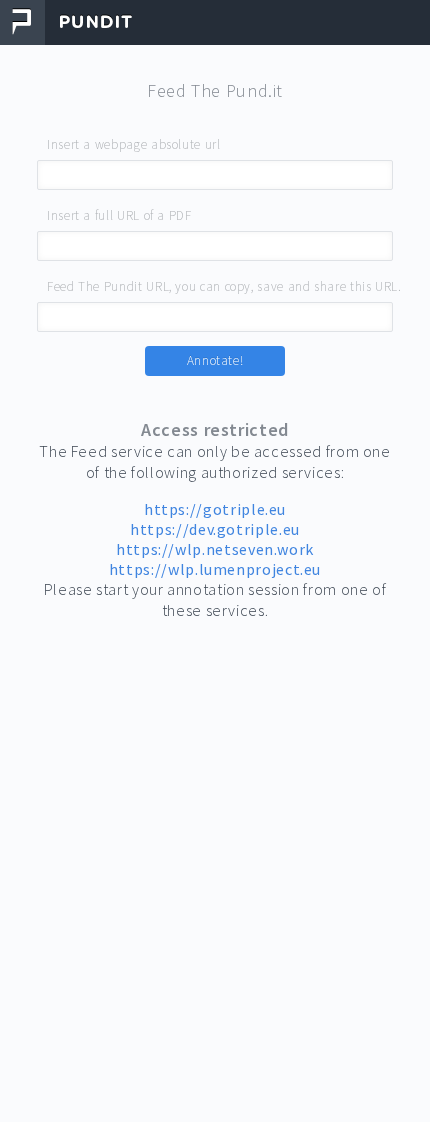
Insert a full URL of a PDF (119, 215)
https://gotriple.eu (215, 509)
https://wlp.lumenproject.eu (215, 569)
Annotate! (215, 360)
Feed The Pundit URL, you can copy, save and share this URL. (224, 286)
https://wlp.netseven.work (215, 549)
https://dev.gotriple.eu (215, 529)
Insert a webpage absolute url (134, 144)
